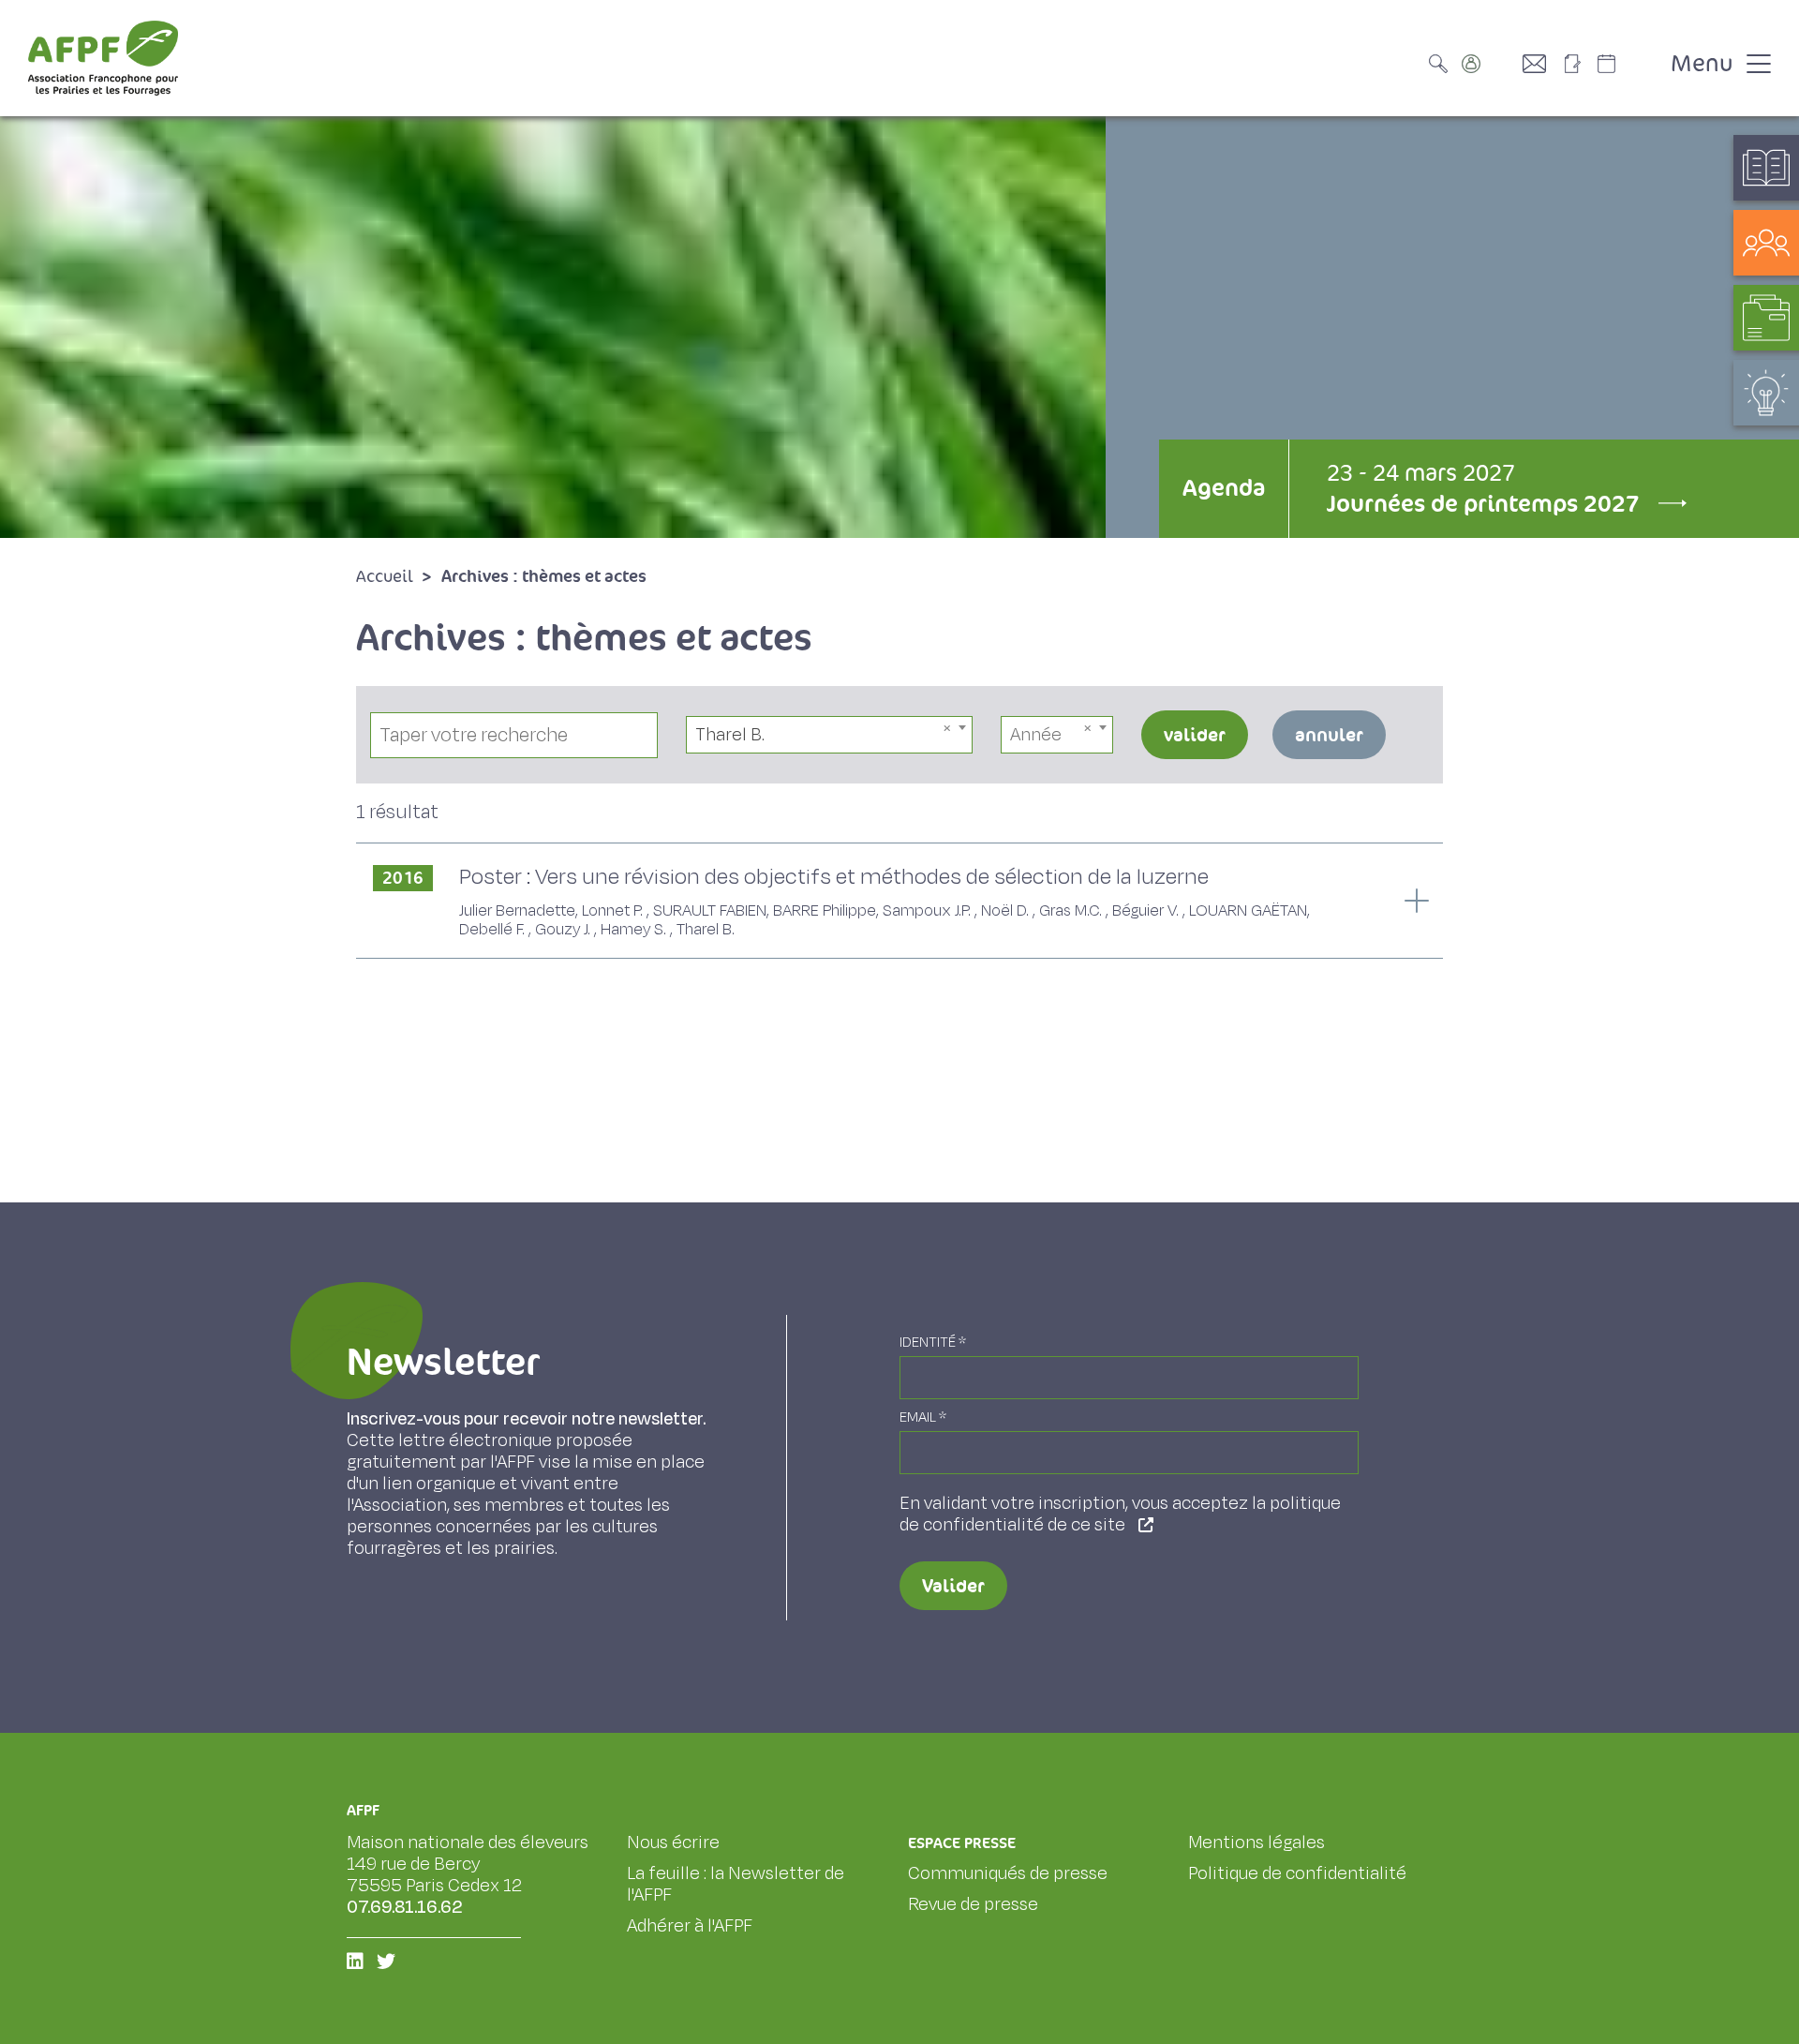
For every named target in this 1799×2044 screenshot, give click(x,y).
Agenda (1224, 488)
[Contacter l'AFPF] (1541, 64)
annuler (1329, 735)
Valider (953, 1586)
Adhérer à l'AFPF (690, 1926)
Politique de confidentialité (1297, 1873)
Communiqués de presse (1008, 1873)
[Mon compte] (1490, 64)
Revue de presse (973, 1904)
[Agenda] (1626, 64)
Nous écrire (673, 1843)
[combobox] (830, 735)
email (923, 1417)
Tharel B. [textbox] (730, 735)
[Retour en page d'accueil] (103, 58)
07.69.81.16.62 (405, 1907)
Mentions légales (1256, 1843)
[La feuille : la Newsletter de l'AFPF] (1579, 64)
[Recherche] (1443, 64)
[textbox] (1057, 735)
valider (1195, 735)
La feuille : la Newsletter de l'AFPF (736, 1884)
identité (933, 1343)
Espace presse (962, 1843)
